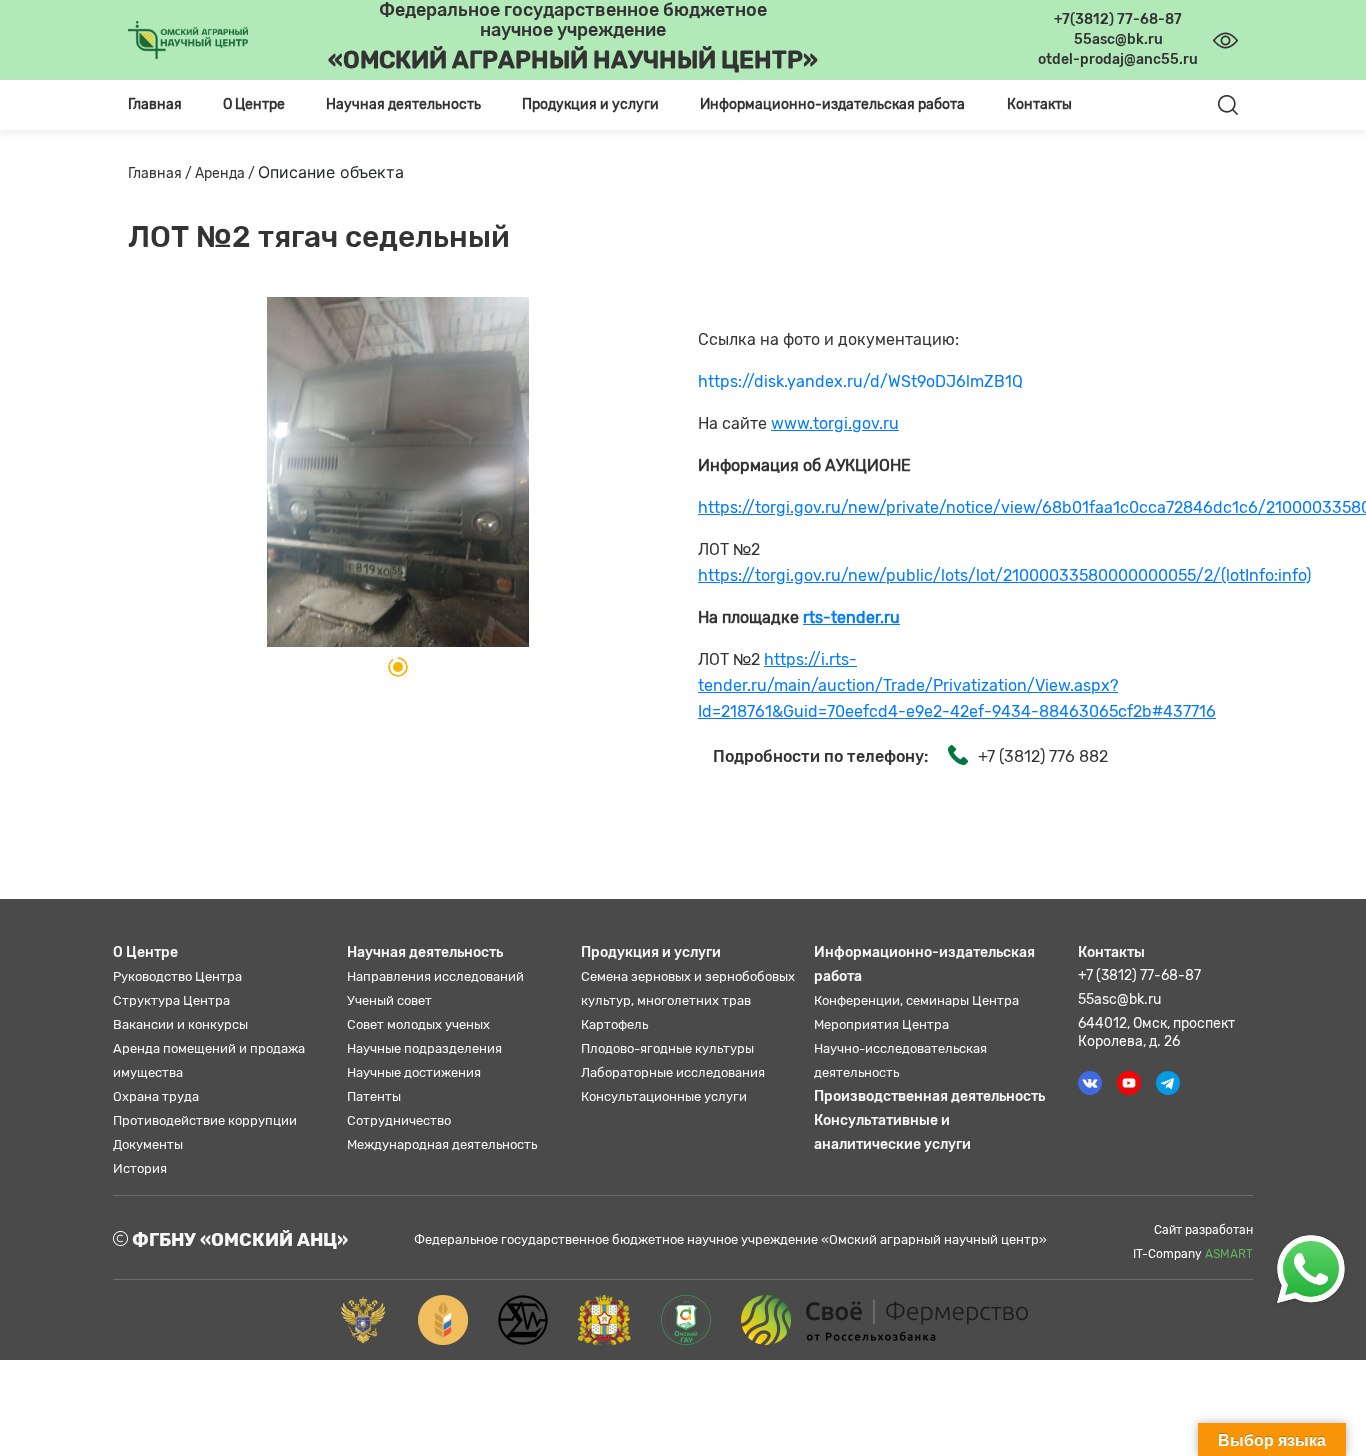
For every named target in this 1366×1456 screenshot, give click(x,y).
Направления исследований (435, 976)
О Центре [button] (254, 104)
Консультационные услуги (664, 1096)
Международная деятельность (442, 1144)
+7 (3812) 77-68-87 (1139, 975)
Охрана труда (156, 1096)
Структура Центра (171, 1000)
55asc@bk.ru (1119, 999)
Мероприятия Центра (881, 1024)
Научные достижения (414, 1072)
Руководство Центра (177, 976)
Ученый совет (389, 1000)
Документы (148, 1144)
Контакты (1039, 104)
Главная (155, 104)
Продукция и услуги (651, 952)
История (140, 1168)
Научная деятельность (425, 952)
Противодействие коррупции (205, 1120)
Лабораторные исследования (673, 1072)
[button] (398, 667)
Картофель (614, 1024)
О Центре (145, 952)
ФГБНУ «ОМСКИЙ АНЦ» (238, 1240)
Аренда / (226, 173)
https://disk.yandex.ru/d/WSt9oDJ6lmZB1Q (860, 381)
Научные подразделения (424, 1048)
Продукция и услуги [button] (590, 104)
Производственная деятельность (929, 1096)
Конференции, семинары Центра (916, 1000)
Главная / (161, 173)
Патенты (374, 1096)
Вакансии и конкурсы (180, 1024)
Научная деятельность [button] (403, 104)
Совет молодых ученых (418, 1024)
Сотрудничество (399, 1120)
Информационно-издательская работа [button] (832, 104)
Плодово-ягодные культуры (667, 1048)
